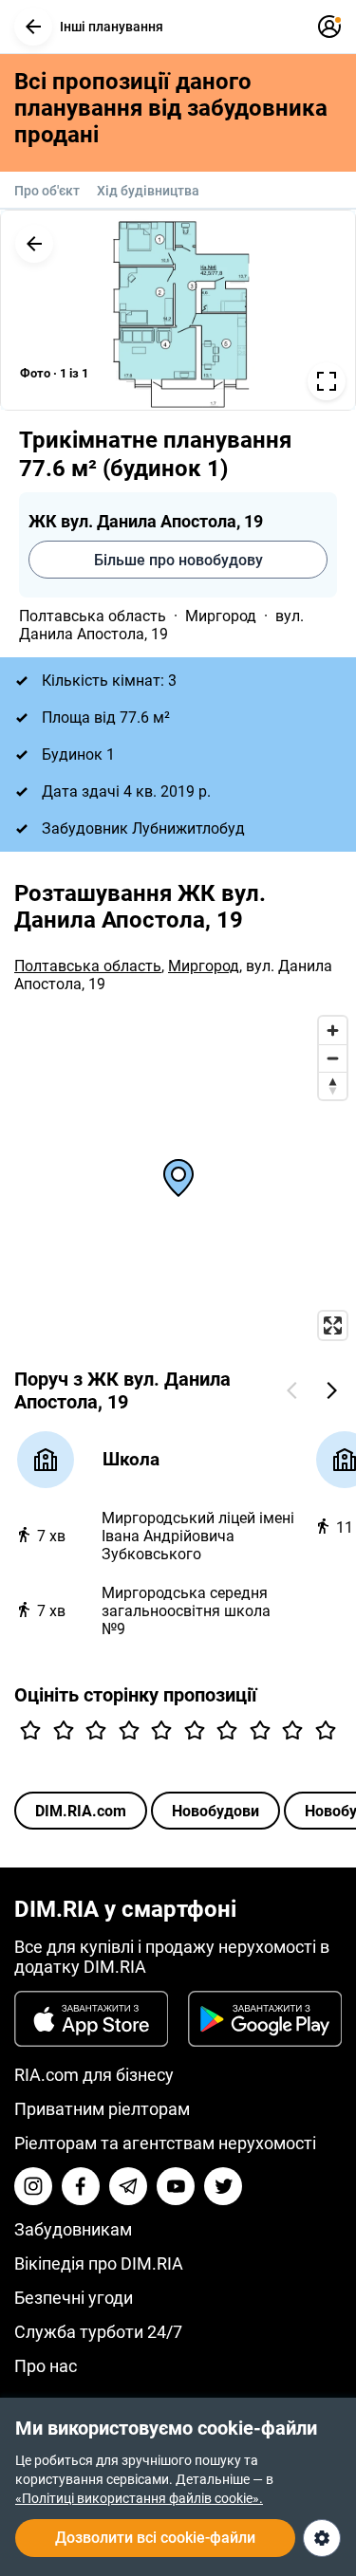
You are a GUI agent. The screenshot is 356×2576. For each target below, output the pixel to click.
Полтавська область (93, 616)
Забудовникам (73, 2229)
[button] (33, 27)
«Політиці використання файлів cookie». (139, 2498)
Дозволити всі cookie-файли (155, 2538)
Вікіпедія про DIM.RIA (99, 2263)
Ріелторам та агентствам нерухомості (165, 2143)
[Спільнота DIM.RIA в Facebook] (81, 2186)
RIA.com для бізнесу (94, 2075)
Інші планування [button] (112, 27)
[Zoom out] (333, 1058)
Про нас (46, 2366)
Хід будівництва (148, 191)
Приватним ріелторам (102, 2109)
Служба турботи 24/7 (98, 2332)
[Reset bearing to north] (333, 1086)
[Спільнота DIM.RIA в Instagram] (33, 2186)
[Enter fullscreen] (333, 1325)
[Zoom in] (333, 1030)
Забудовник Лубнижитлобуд (143, 828)
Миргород (221, 616)
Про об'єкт (47, 191)
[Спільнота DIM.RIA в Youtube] (176, 2186)
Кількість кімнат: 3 (109, 681)
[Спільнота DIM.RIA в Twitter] (223, 2186)
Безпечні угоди (74, 2298)
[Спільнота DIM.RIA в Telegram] (128, 2186)
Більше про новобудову (178, 560)
